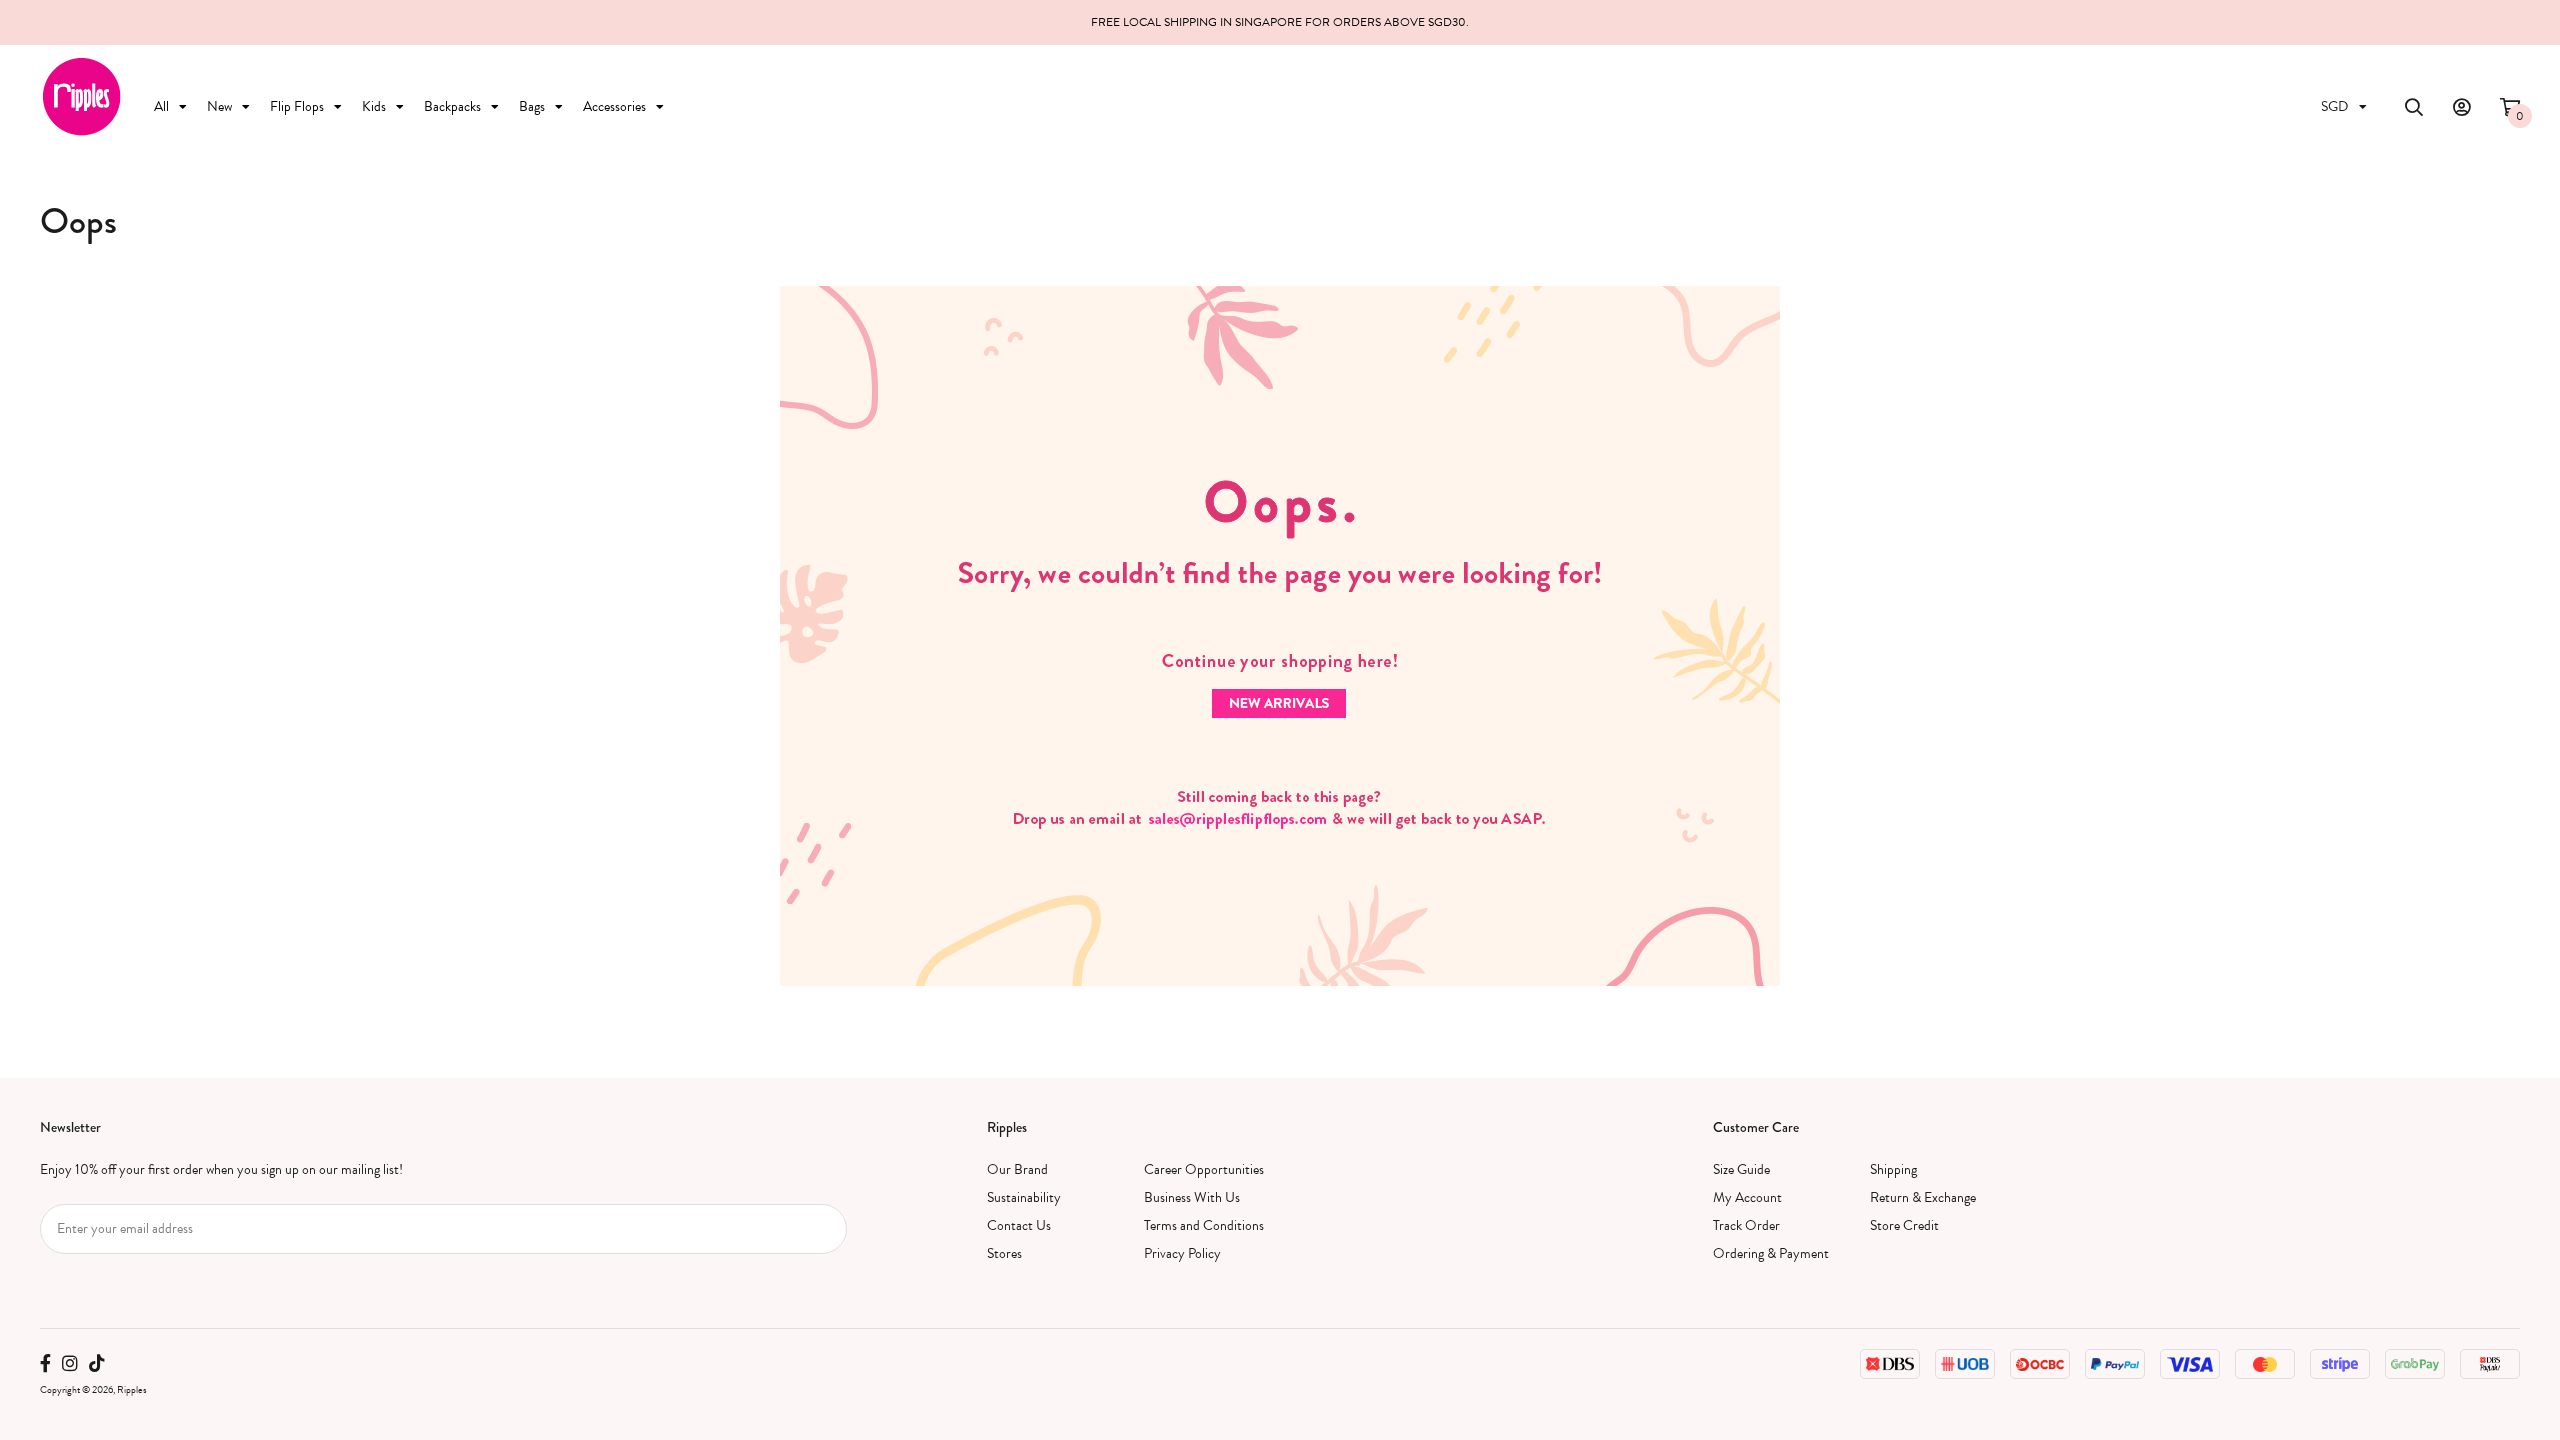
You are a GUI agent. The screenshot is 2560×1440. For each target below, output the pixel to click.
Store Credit (1904, 1225)
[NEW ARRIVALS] (1280, 634)
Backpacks (452, 106)
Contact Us (1019, 1225)
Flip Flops (297, 106)
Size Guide (1741, 1169)
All (161, 106)
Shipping (1893, 1169)
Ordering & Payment (1771, 1253)
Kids (374, 106)
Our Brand (1017, 1169)
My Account (1747, 1197)
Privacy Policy (1182, 1253)
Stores (1004, 1253)
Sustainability (1024, 1197)
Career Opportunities (1204, 1169)
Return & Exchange (1923, 1197)
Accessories (614, 106)
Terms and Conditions (1204, 1225)
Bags (532, 106)
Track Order (1746, 1225)
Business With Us (1192, 1197)
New (219, 106)
